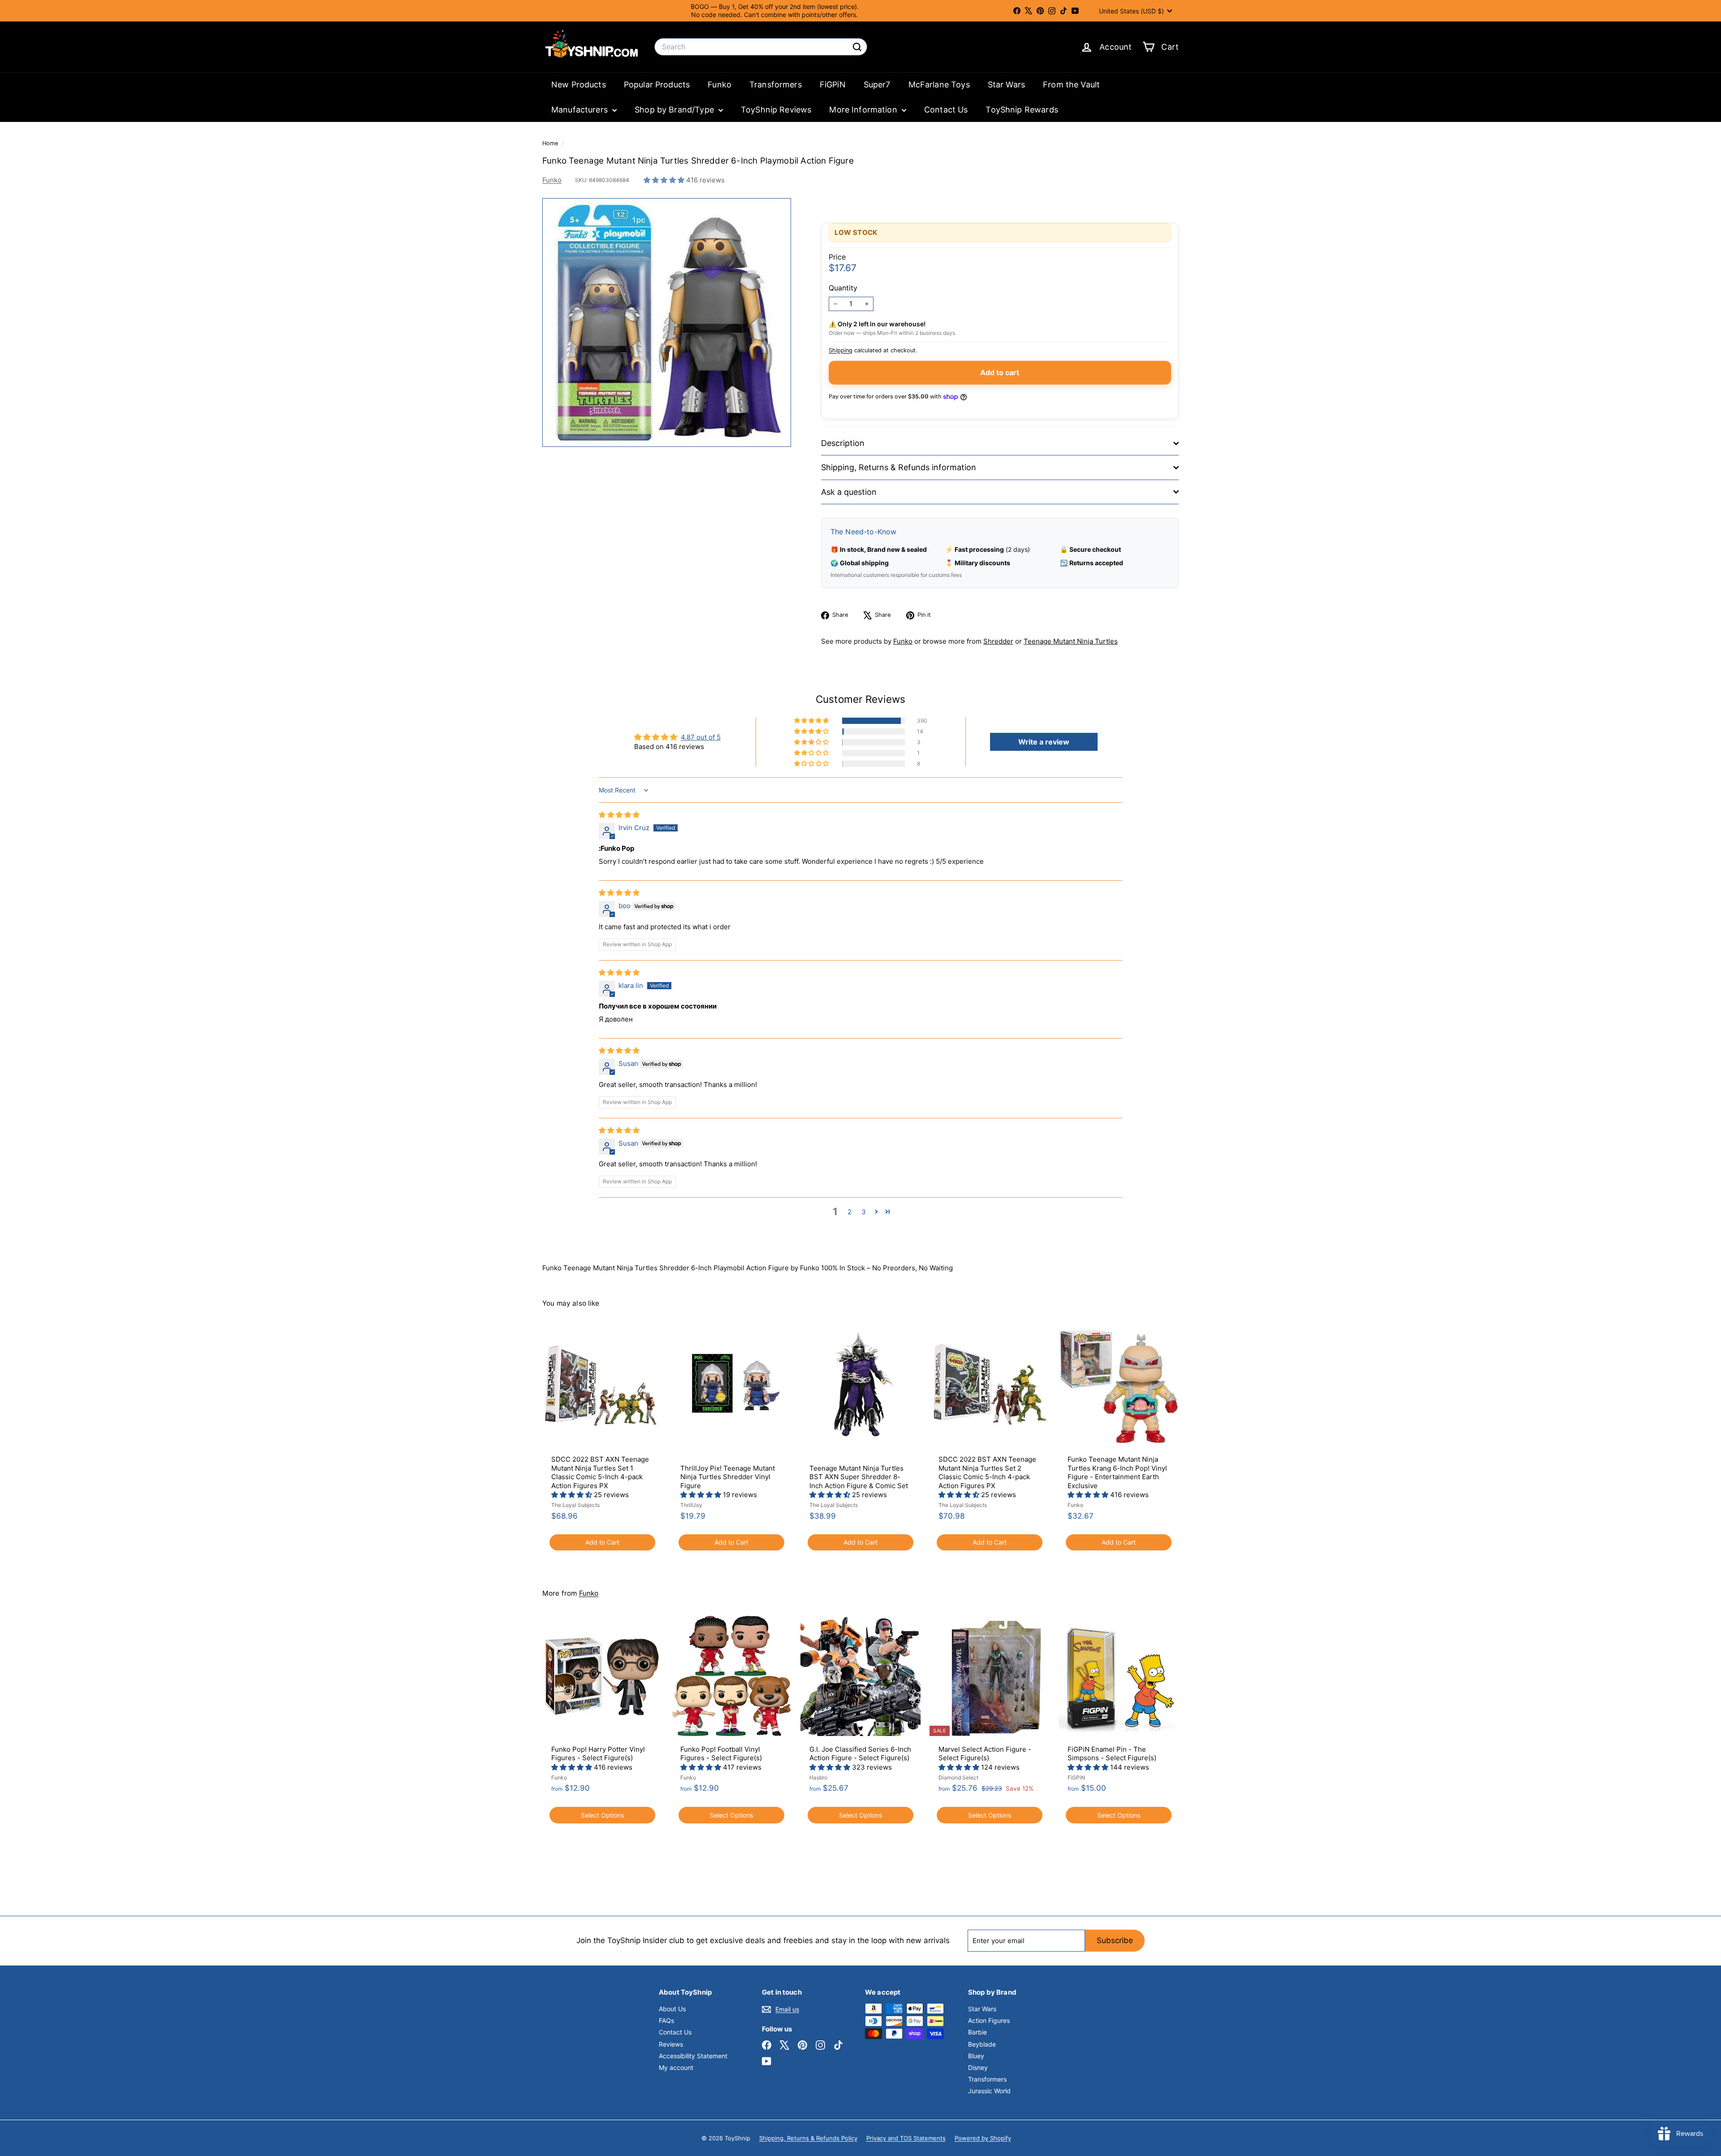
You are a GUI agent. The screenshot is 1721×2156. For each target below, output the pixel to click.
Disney (978, 2067)
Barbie (977, 2032)
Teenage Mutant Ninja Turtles (1071, 641)
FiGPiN (833, 84)
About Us (672, 2009)
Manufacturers (581, 110)
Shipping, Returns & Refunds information (899, 467)
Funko (720, 84)
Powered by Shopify (983, 2138)
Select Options (602, 1815)
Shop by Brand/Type (675, 110)
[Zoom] (667, 323)
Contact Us (946, 110)
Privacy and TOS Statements (906, 2138)
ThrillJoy (691, 1505)
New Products (579, 84)
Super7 (877, 84)
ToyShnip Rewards (1022, 110)
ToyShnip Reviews (776, 110)
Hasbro (818, 1777)
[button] (665, 180)
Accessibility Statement (693, 2056)
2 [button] (850, 1212)
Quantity (843, 288)
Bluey (976, 2056)
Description (843, 443)
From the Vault (1071, 84)
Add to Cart (602, 1542)
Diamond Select (958, 1777)
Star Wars (1006, 84)
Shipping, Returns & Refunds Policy (808, 2138)
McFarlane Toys (939, 84)
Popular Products (657, 84)
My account (676, 2067)
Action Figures (989, 2020)
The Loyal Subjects (575, 1505)
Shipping (841, 350)
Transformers (776, 84)
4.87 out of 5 (701, 737)
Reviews (671, 2044)
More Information (864, 110)
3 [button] (864, 1212)
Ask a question (849, 492)
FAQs (666, 2020)
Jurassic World (989, 2091)
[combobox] (761, 47)
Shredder (998, 641)
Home (551, 143)
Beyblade (982, 2044)
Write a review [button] (1044, 742)
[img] (619, 815)
